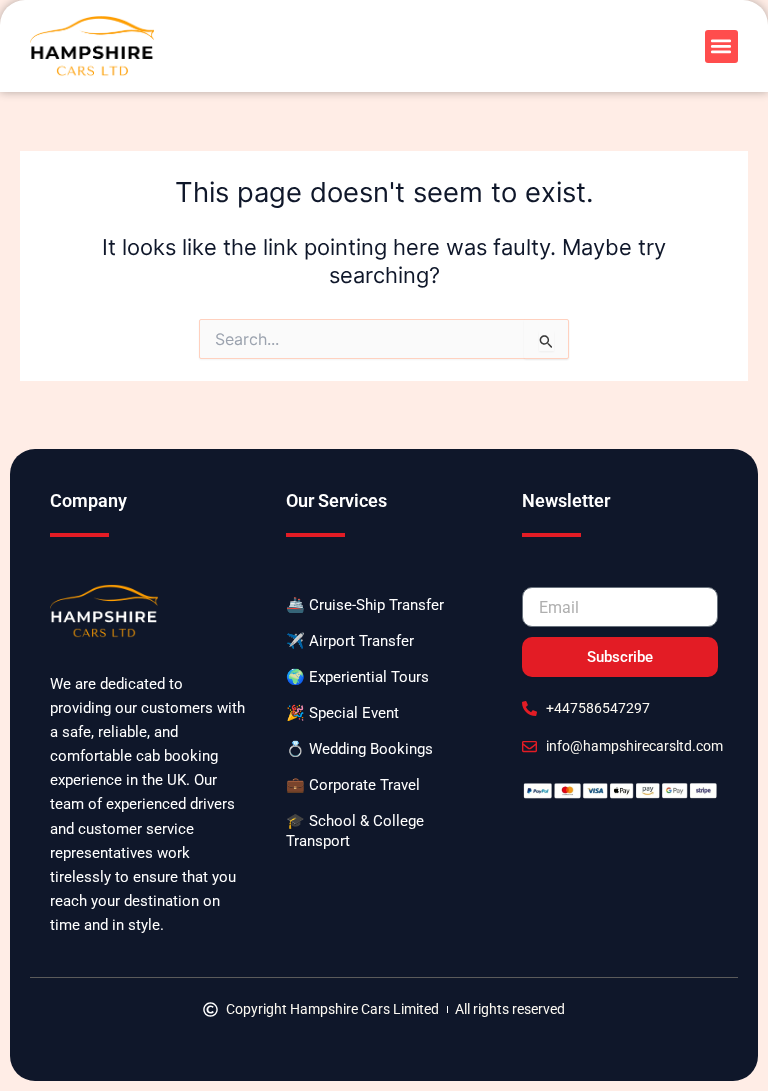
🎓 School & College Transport (355, 831)
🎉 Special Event (342, 713)
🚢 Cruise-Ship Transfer (365, 605)
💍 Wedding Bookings (359, 749)
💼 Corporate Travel (353, 785)
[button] (721, 46)
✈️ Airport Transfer (350, 641)
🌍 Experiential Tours (357, 677)
